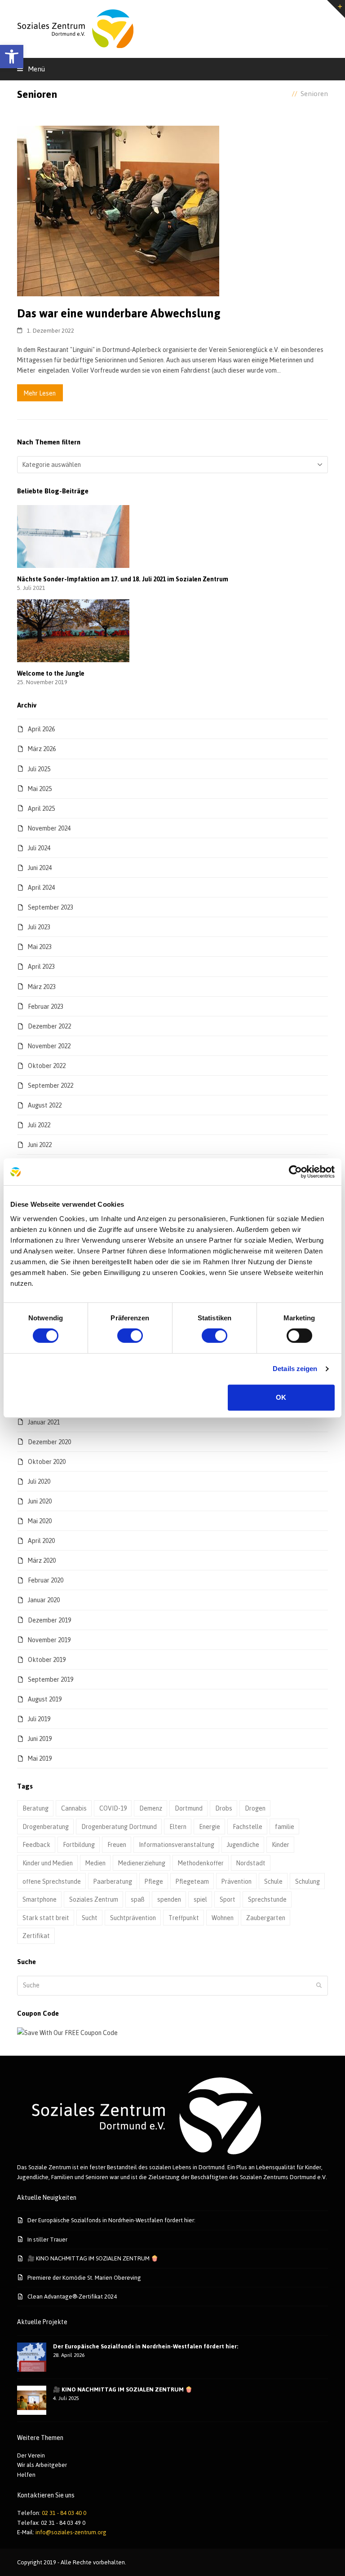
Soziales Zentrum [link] (94, 1899)
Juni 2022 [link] (40, 1145)
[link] (12, 57)
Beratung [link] (35, 1808)
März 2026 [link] (42, 749)
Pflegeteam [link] (192, 1881)
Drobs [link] (224, 1808)
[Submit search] (319, 1986)
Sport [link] (228, 1899)
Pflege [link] (154, 1881)
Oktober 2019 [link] (47, 1659)
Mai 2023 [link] (40, 947)
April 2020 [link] (41, 1541)
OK (281, 1397)
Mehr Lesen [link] (40, 393)
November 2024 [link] (49, 828)
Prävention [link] (237, 1881)
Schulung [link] (307, 1881)
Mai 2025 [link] (40, 789)
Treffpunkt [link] (184, 1918)
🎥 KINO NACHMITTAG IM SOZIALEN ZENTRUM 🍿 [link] (93, 2258)
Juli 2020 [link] (39, 1481)
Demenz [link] (151, 1808)
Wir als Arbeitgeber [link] (42, 2465)
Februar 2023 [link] (46, 1006)
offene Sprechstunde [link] (52, 1881)
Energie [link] (210, 1826)
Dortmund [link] (189, 1808)
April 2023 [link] (41, 966)
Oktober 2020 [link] (47, 1462)
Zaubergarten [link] (266, 1918)
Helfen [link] (26, 2475)
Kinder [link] (281, 1844)
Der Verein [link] (31, 2455)
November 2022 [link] (49, 1046)
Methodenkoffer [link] (201, 1863)
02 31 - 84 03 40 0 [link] (64, 2513)
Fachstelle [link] (248, 1826)
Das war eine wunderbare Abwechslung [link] (119, 313)
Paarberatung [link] (113, 1881)
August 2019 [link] (45, 1699)
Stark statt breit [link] (46, 1918)
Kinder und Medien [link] (48, 1863)
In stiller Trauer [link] (47, 2239)
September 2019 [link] (51, 1679)
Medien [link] (95, 1863)
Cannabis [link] (74, 1808)
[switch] (130, 1336)
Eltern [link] (178, 1826)
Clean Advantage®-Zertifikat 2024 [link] (72, 2296)
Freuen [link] (117, 1844)
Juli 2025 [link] (39, 769)
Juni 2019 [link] (40, 1739)
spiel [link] (200, 1899)
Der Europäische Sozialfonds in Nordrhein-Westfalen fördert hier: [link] (111, 2220)
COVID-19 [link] (113, 1808)
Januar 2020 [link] (44, 1600)
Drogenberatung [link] (46, 1826)
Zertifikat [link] (36, 1936)
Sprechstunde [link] (267, 1899)
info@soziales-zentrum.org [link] (71, 2532)
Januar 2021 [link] (44, 1422)
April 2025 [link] (41, 808)
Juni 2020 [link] (40, 1501)
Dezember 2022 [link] (49, 1026)
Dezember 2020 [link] (49, 1442)
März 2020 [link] (42, 1560)
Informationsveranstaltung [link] (177, 1844)
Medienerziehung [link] (142, 1863)
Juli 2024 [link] (39, 848)
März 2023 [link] (42, 987)
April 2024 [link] (41, 887)
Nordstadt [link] (251, 1863)
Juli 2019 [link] (39, 1719)
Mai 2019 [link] (40, 1758)
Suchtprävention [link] (133, 1918)
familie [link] (285, 1826)
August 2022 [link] (45, 1105)
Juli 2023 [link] (39, 927)
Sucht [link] (90, 1918)
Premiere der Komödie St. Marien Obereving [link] (84, 2277)
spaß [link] (138, 1899)
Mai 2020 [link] (40, 1521)
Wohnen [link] (223, 1918)
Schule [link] (273, 1881)
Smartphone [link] (40, 1899)
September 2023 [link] (51, 907)
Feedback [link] (36, 1844)
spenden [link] (169, 1899)
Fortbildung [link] (79, 1844)
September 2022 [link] (51, 1085)
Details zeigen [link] (295, 1369)
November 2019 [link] (49, 1640)
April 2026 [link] (41, 729)
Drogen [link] (255, 1808)
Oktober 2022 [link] (47, 1066)
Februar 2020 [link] (46, 1580)
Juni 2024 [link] (40, 868)
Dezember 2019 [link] (49, 1620)
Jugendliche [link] (243, 1844)
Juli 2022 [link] (39, 1125)
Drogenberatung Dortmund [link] (119, 1826)
